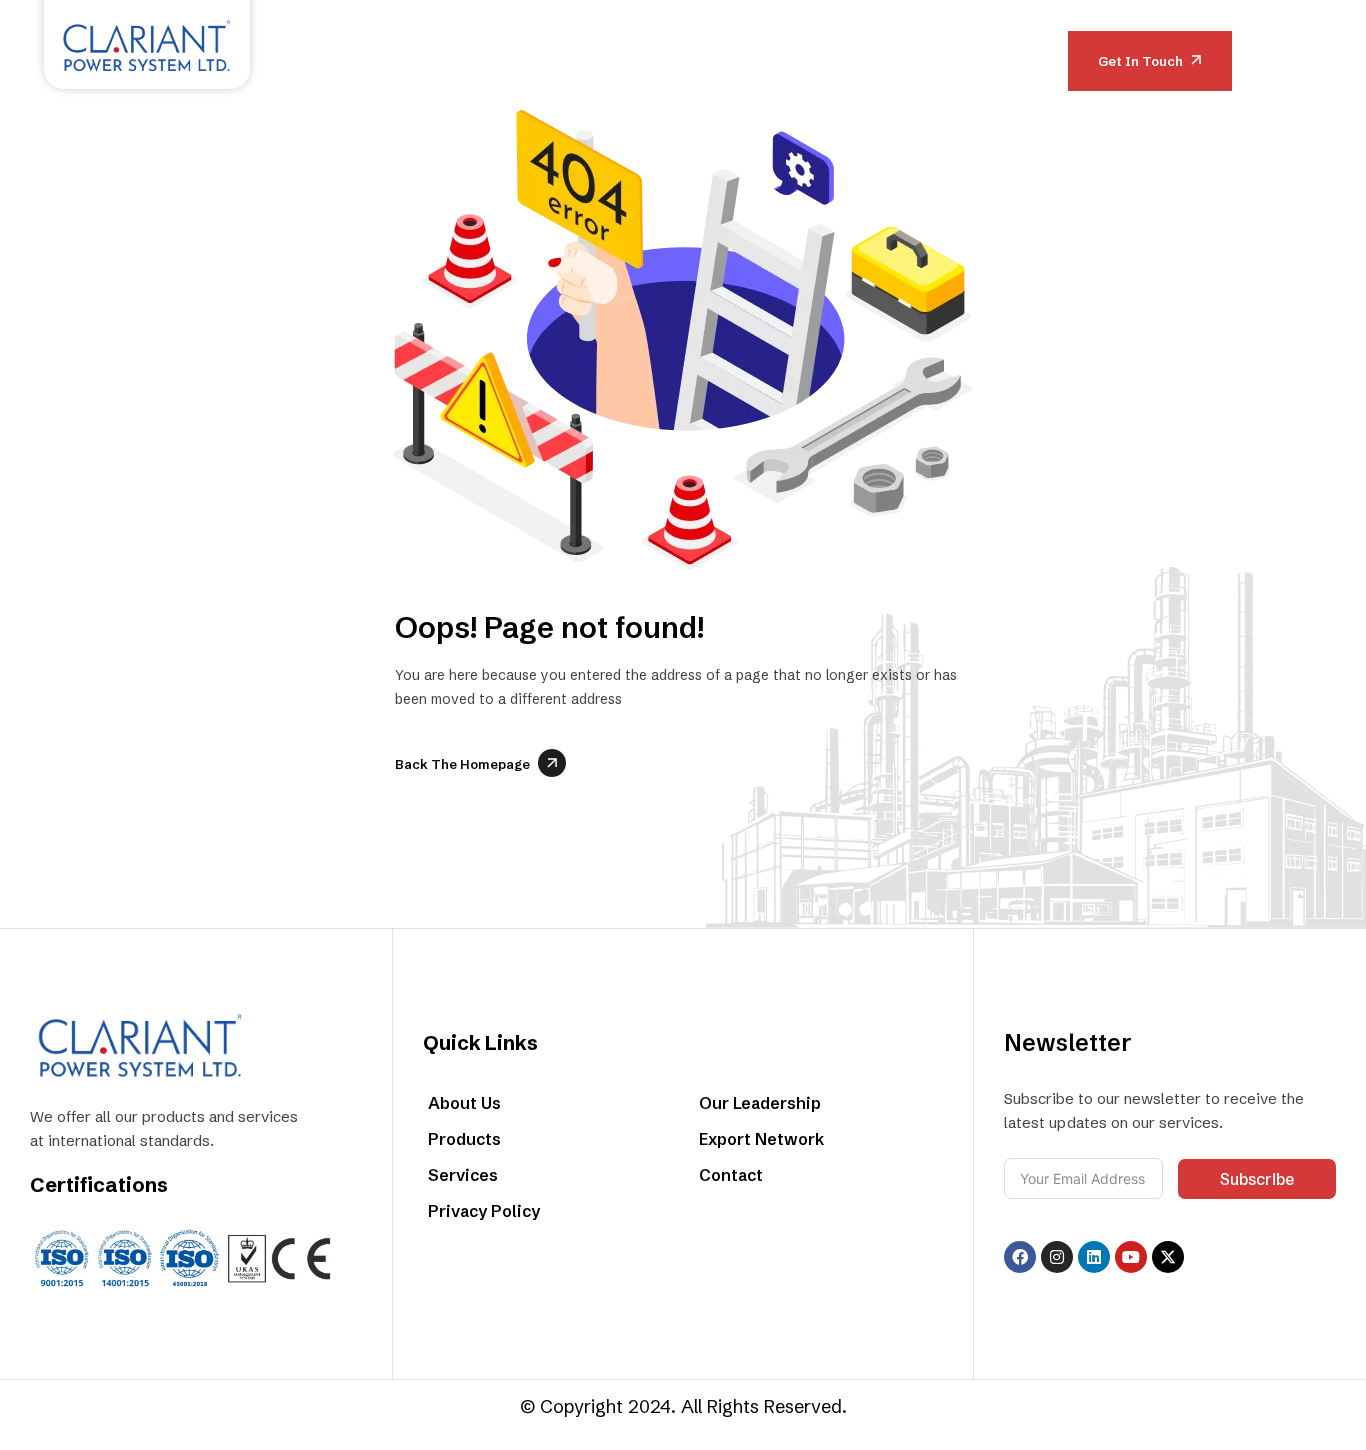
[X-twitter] (1168, 1257)
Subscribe (1257, 1179)
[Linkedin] (1094, 1257)
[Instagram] (1057, 1257)
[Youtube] (1131, 1257)
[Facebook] (1020, 1257)
